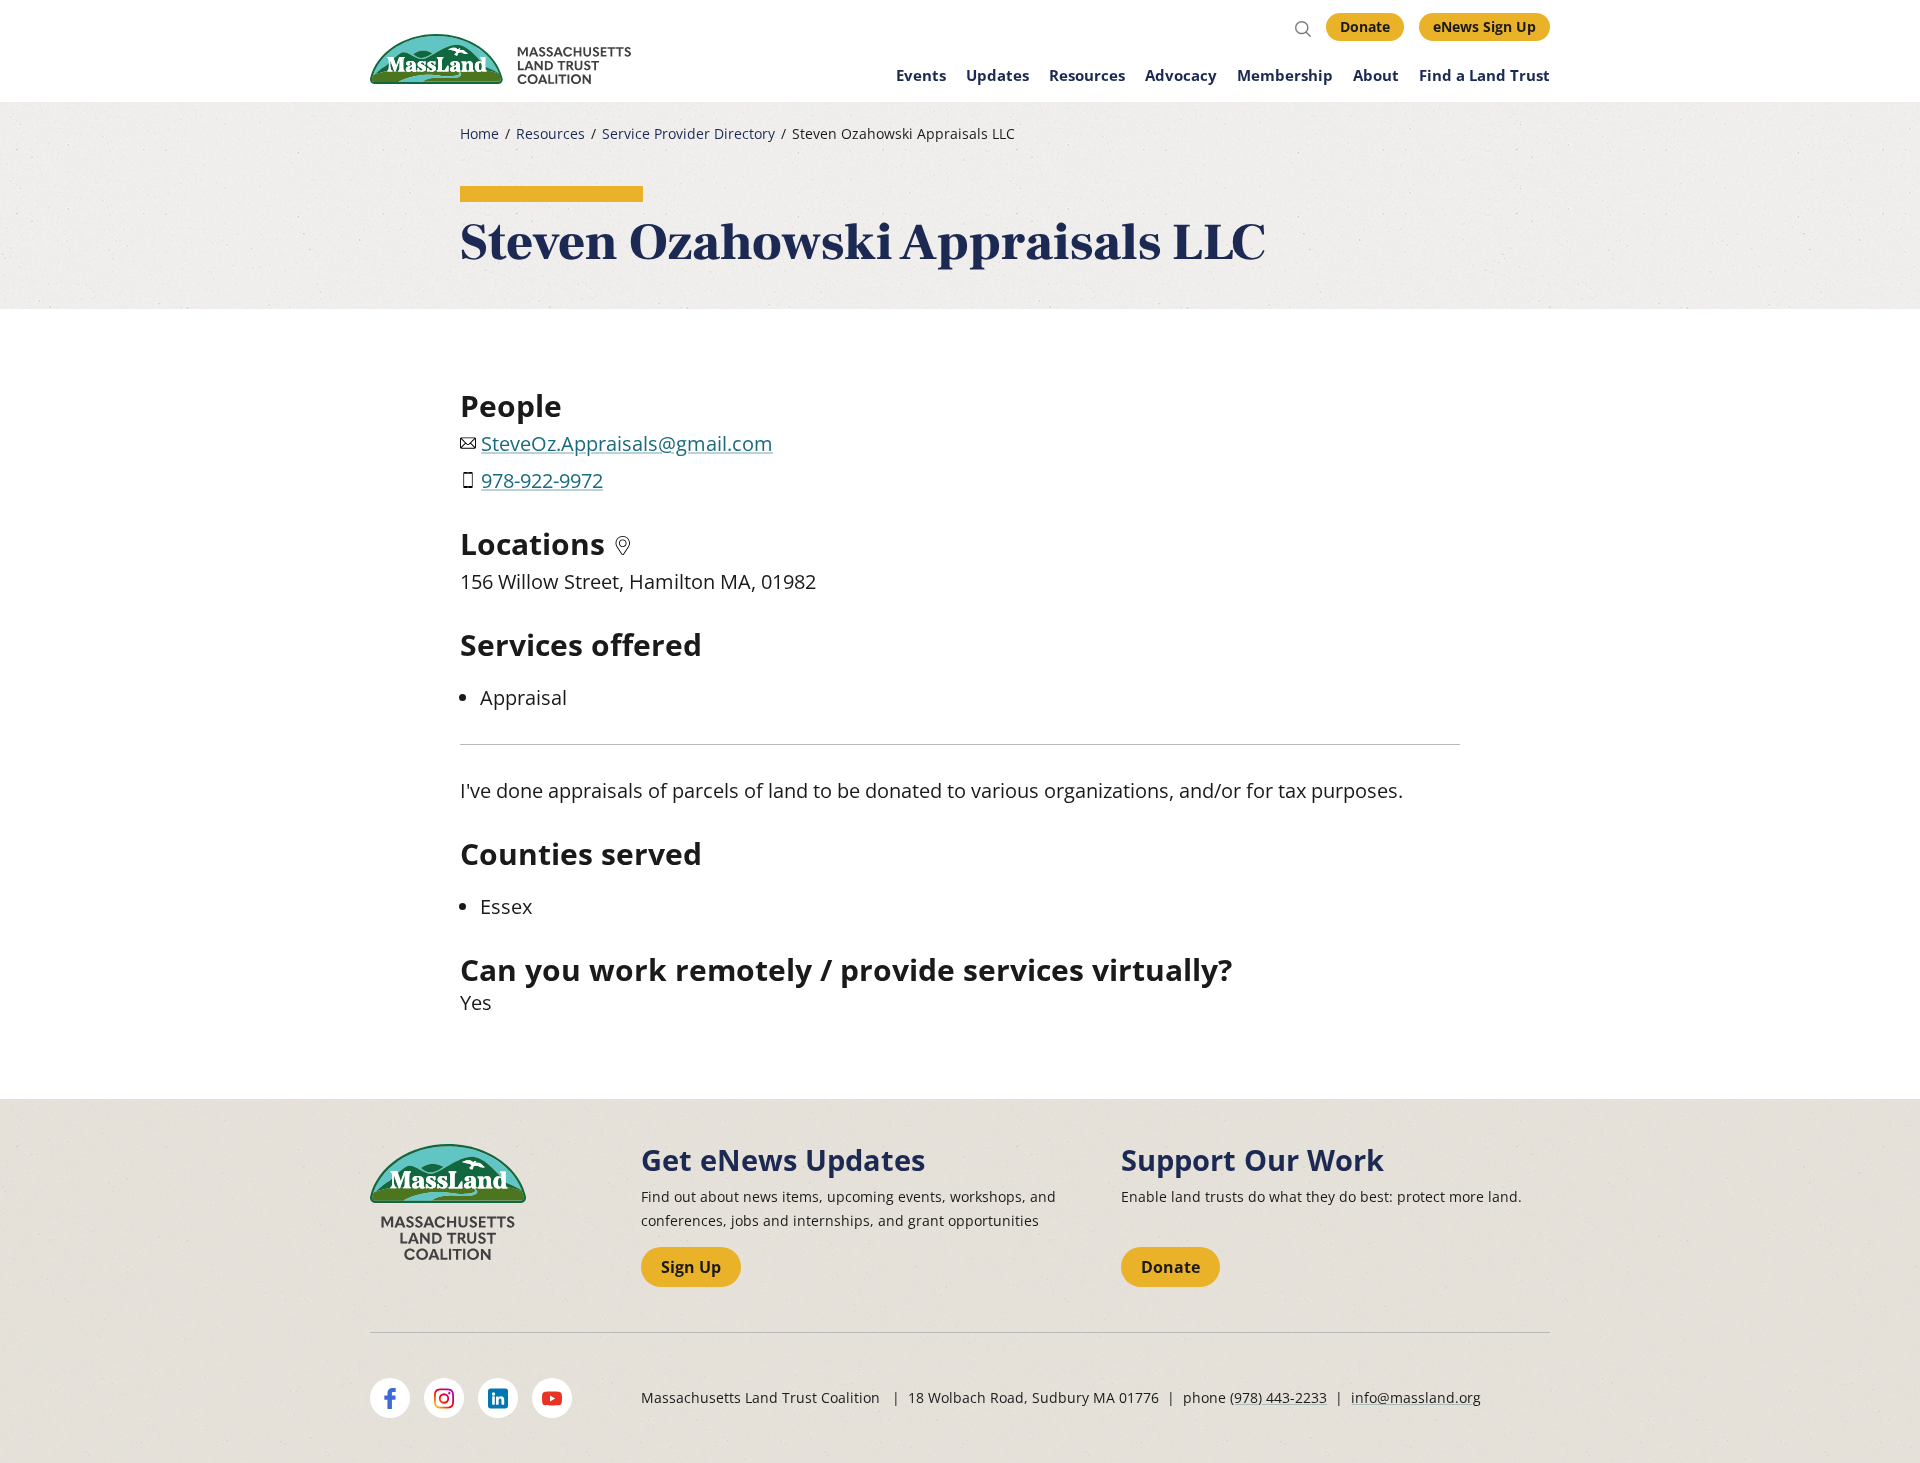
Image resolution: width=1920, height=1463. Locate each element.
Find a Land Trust (1484, 75)
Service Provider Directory (688, 134)
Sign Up (691, 1267)
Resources (1087, 75)
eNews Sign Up (1484, 26)
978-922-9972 (542, 480)
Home (479, 134)
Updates (997, 75)
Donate (1365, 26)
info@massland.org (1416, 1397)
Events (921, 75)
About (1376, 75)
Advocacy (1181, 75)
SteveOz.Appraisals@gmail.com (627, 443)
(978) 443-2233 (1278, 1397)
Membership (1285, 75)
